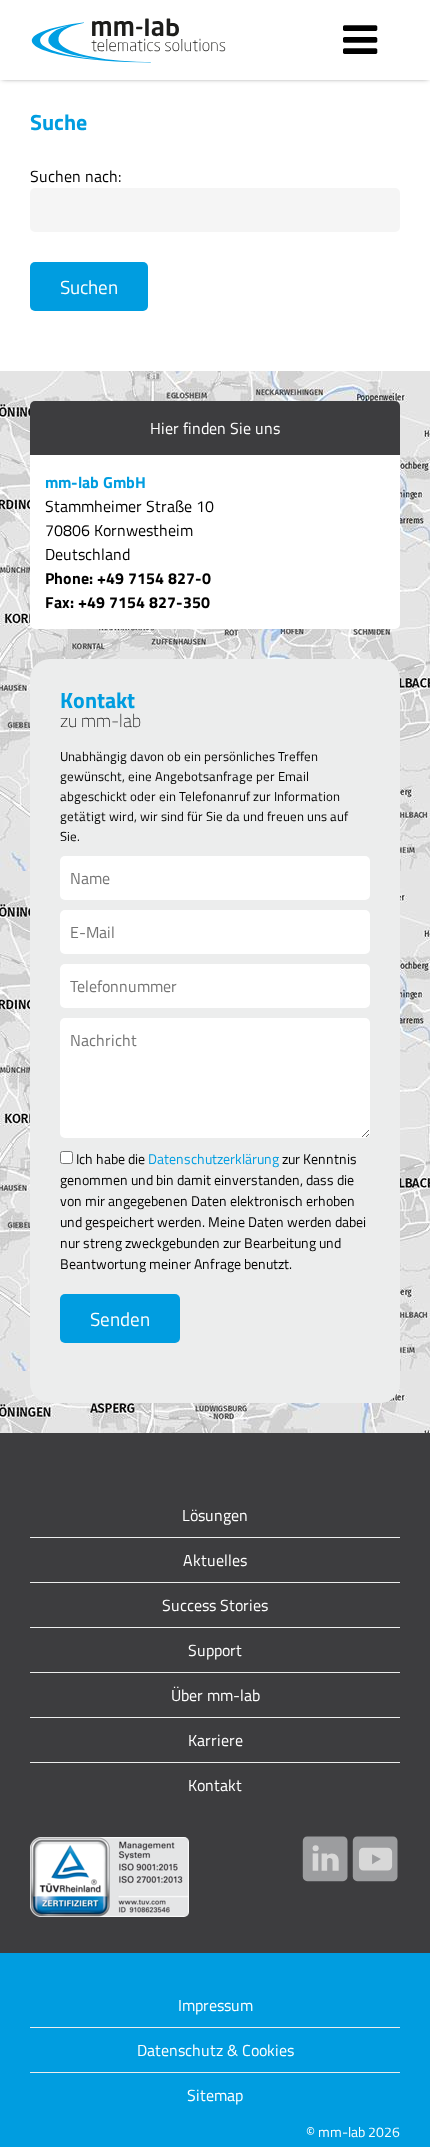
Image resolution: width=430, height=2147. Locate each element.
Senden (120, 1318)
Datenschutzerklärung (213, 1158)
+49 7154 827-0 (154, 578)
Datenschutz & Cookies (215, 2050)
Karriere (215, 1740)
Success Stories (215, 1605)
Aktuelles (215, 1560)
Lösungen (215, 1515)
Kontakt (215, 1785)
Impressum (215, 2005)
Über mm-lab (215, 1695)
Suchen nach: (75, 176)
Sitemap (215, 2095)
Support (215, 1650)
